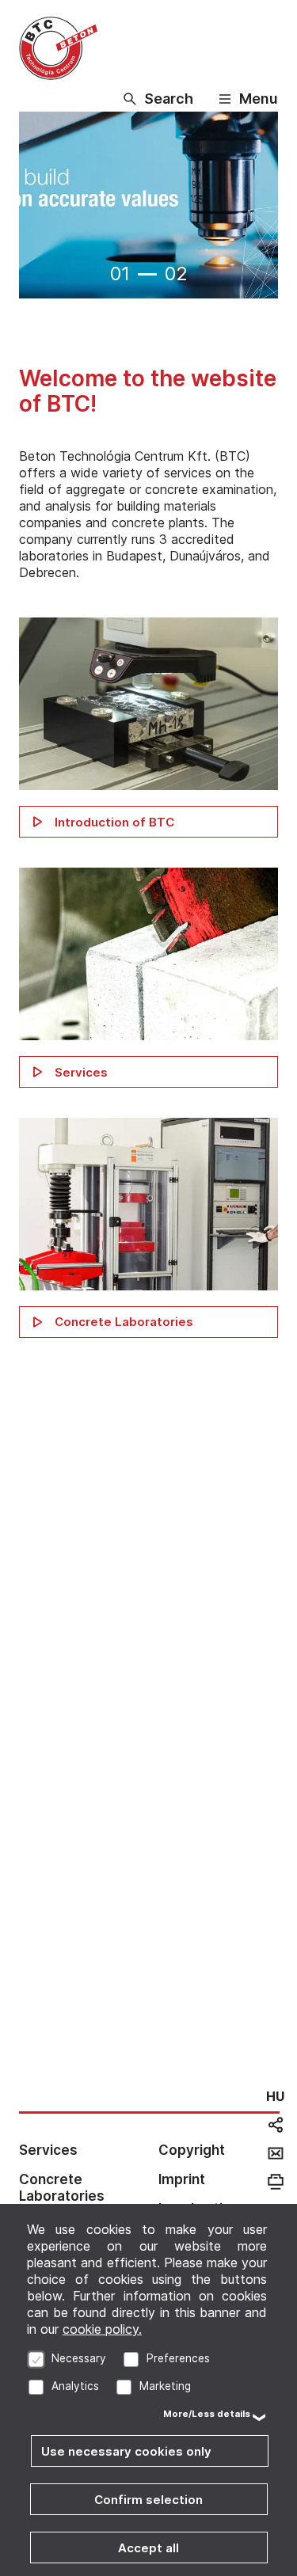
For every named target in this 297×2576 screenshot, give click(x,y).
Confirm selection (148, 2500)
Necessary (79, 2358)
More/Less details (207, 2414)
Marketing (165, 2386)
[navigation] (275, 2096)
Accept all (148, 2548)
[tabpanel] (148, 207)
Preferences (178, 2358)
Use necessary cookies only (126, 2451)
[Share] (276, 2125)
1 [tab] (147, 274)
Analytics (75, 2386)
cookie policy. (102, 2329)
